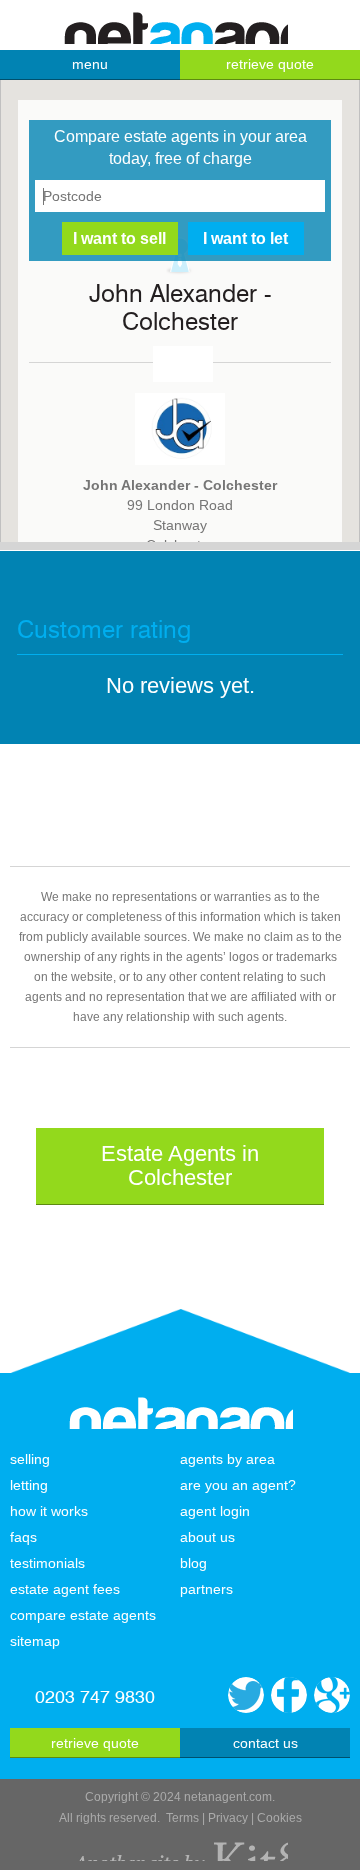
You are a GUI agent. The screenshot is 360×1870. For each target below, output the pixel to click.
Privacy (228, 1818)
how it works (49, 1511)
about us (207, 1537)
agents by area (227, 1459)
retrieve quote (270, 64)
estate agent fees (65, 1589)
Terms (182, 1818)
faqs (23, 1537)
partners (206, 1589)
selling (30, 1459)
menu (90, 64)
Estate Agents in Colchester (180, 1165)
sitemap (35, 1641)
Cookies (279, 1818)
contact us (265, 1743)
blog (193, 1563)
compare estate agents (83, 1615)
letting (29, 1485)
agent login (215, 1511)
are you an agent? (238, 1485)
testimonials (47, 1563)
